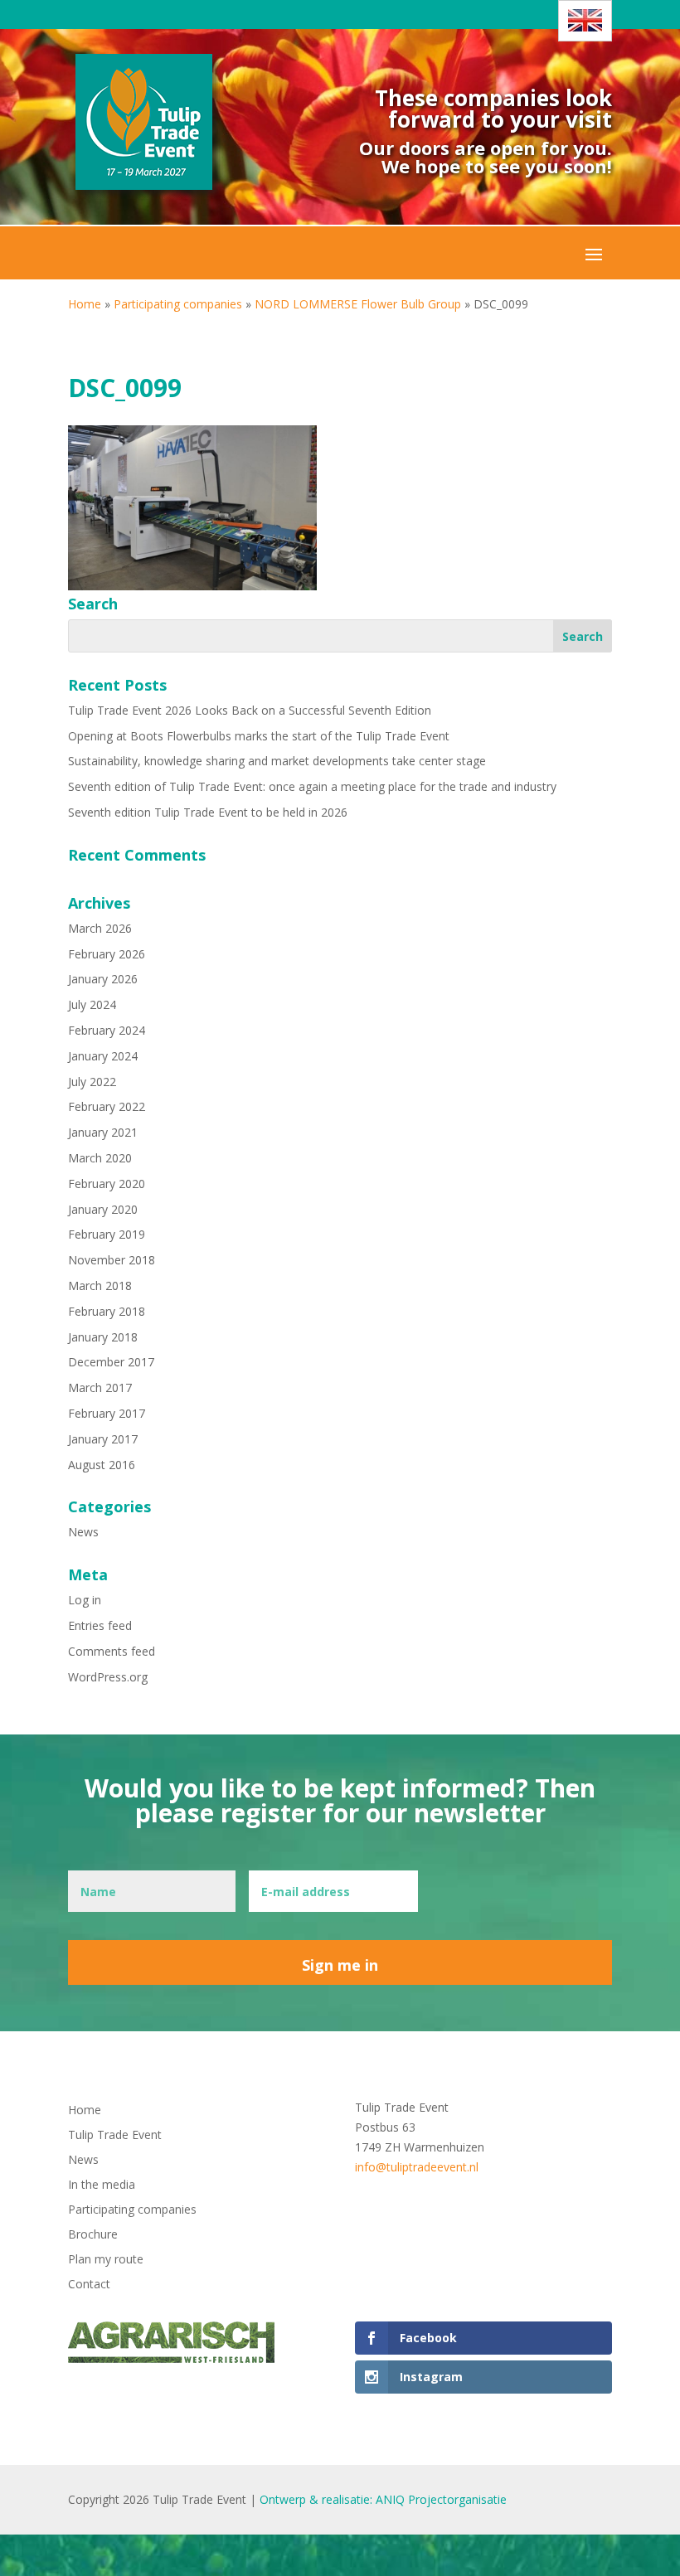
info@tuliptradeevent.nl (417, 2167)
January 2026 (103, 979)
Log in (85, 1600)
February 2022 (107, 1106)
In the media (102, 2185)
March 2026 (100, 928)
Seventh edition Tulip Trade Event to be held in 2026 (208, 812)
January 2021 (103, 1132)
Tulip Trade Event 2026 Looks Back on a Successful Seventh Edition (250, 710)
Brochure (93, 2235)
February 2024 (107, 1030)
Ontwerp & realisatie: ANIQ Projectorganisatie (383, 2499)
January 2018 (103, 1337)
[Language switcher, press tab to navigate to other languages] (585, 21)
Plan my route (106, 2260)
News (83, 1532)
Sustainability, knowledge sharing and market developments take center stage (277, 761)
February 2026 (107, 954)
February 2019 (107, 1234)
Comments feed (112, 1651)
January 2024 (103, 1056)
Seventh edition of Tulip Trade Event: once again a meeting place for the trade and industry (312, 786)
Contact (89, 2285)
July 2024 (92, 1004)
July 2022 (92, 1082)
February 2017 (107, 1413)
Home (85, 304)
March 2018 (100, 1286)
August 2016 (102, 1465)
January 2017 (103, 1439)
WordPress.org (108, 1677)
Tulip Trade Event (115, 2136)
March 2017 (100, 1387)
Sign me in (340, 1965)
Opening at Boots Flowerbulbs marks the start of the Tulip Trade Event (259, 736)
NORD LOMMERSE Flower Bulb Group (358, 304)
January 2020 (103, 1209)
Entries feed (100, 1625)
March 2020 (100, 1158)
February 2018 (107, 1311)
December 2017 (111, 1362)
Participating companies (178, 304)
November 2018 (112, 1260)
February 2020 (107, 1184)
